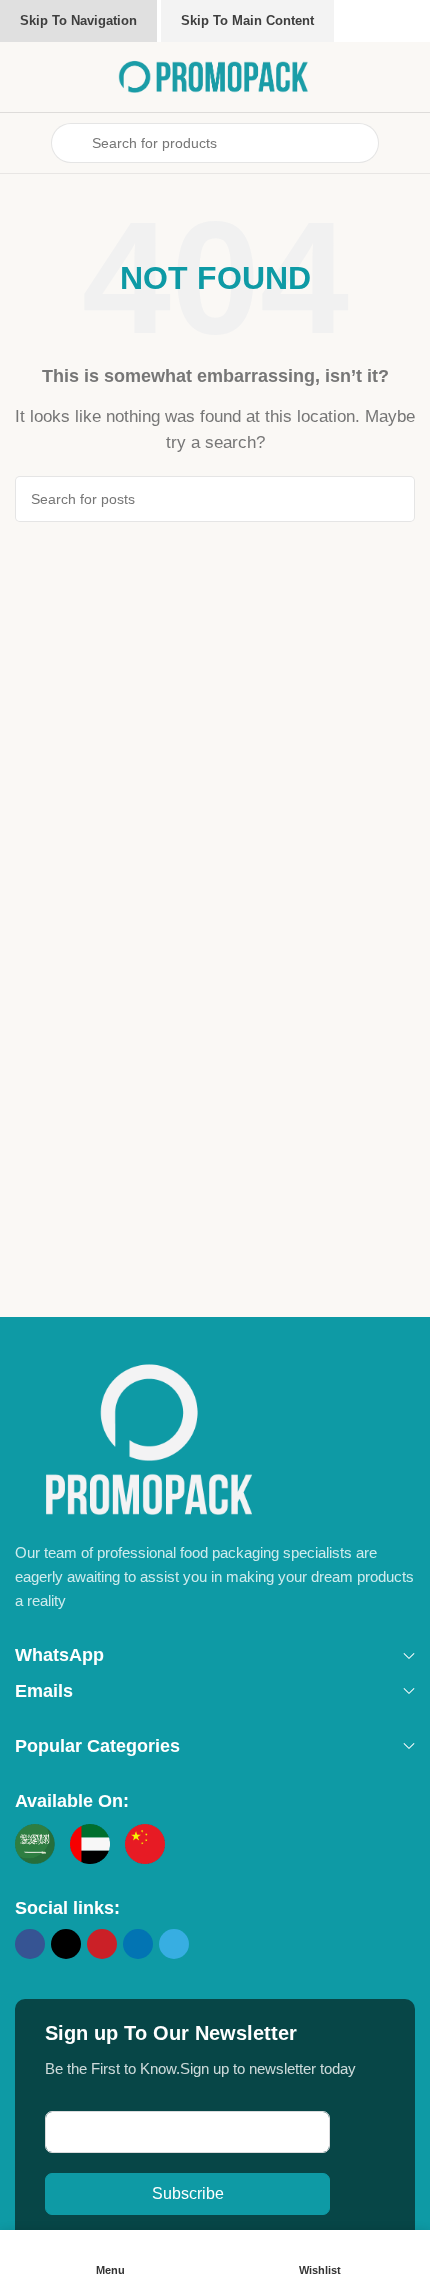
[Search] (392, 499)
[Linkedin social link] (138, 1944)
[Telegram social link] (174, 1944)
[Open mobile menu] (23, 143)
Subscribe (188, 2193)
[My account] (407, 143)
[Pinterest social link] (102, 1944)
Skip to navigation (78, 20)
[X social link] (66, 1944)
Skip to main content (247, 20)
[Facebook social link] (30, 1944)
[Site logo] (215, 75)
